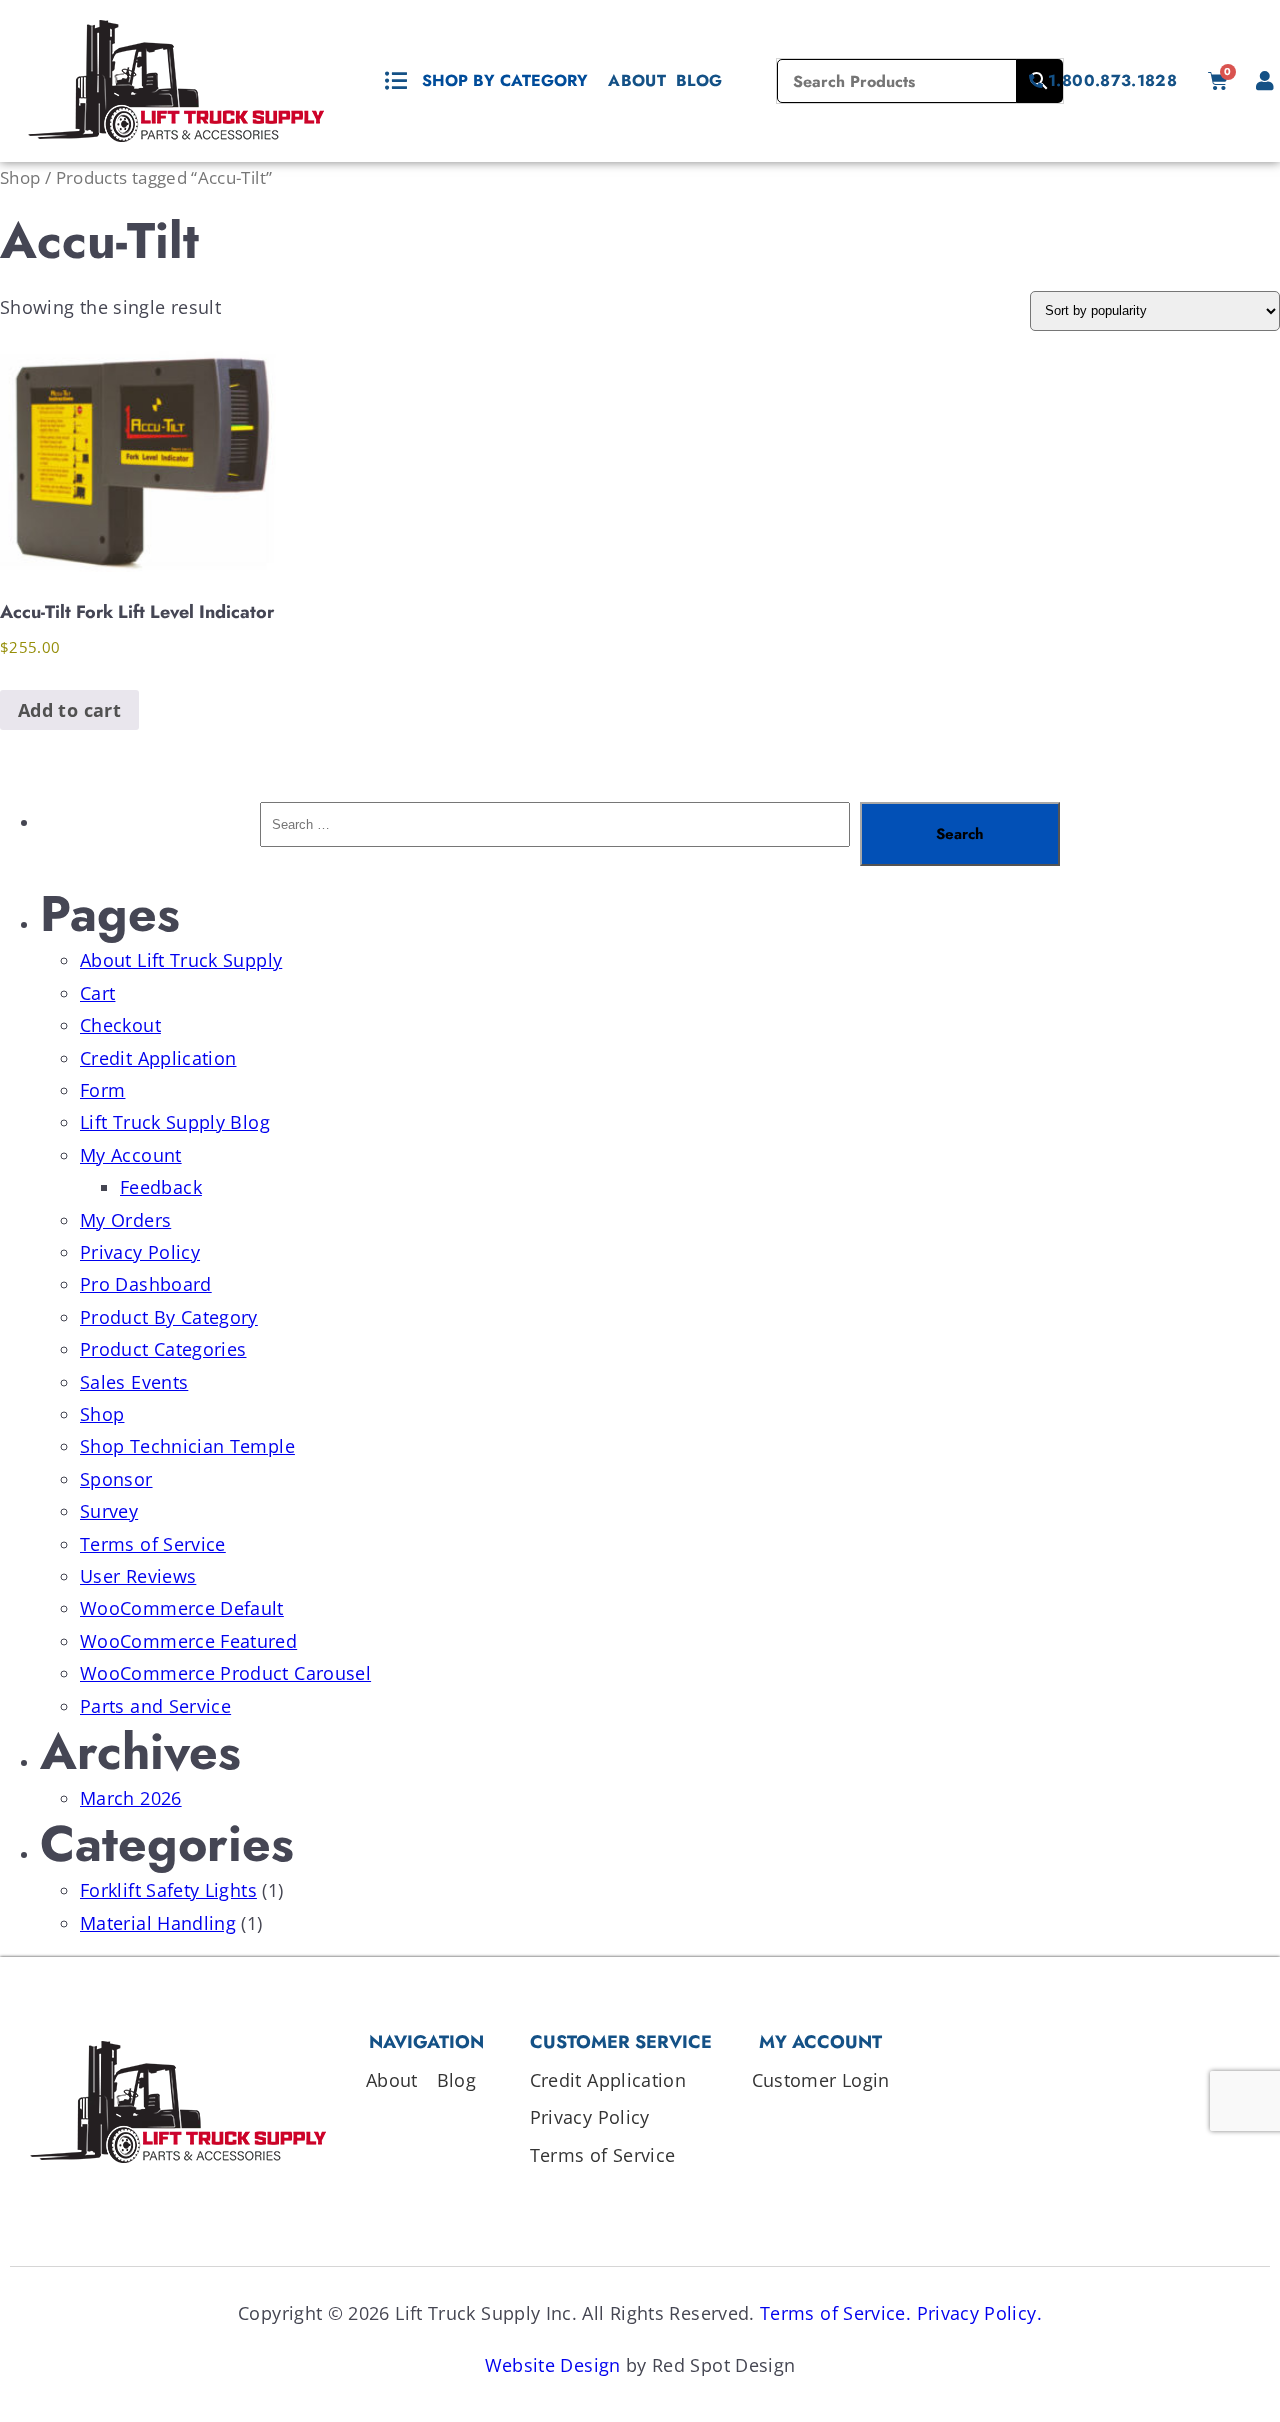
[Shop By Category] (396, 81)
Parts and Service (155, 1706)
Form (102, 1090)
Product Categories (163, 1349)
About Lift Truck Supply (181, 960)
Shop (20, 177)
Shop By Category (505, 80)
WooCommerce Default (182, 1608)
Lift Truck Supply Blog (175, 1122)
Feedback (161, 1187)
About (637, 80)
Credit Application (158, 1058)
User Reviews (138, 1576)
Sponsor (116, 1479)
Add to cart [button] (69, 710)
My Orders (125, 1220)
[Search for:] (555, 834)
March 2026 (131, 1798)
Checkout (120, 1025)
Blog (699, 80)
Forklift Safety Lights (168, 1890)
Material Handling (158, 1923)
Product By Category (169, 1317)
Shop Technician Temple (187, 1446)
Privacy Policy (140, 1252)
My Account (131, 1155)
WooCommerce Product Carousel (225, 1673)
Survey (109, 1511)
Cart (97, 993)
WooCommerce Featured (188, 1641)
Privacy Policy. (979, 2313)
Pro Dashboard (146, 1284)
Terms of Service (153, 1544)
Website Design (553, 2365)
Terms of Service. (835, 2313)
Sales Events (134, 1382)
